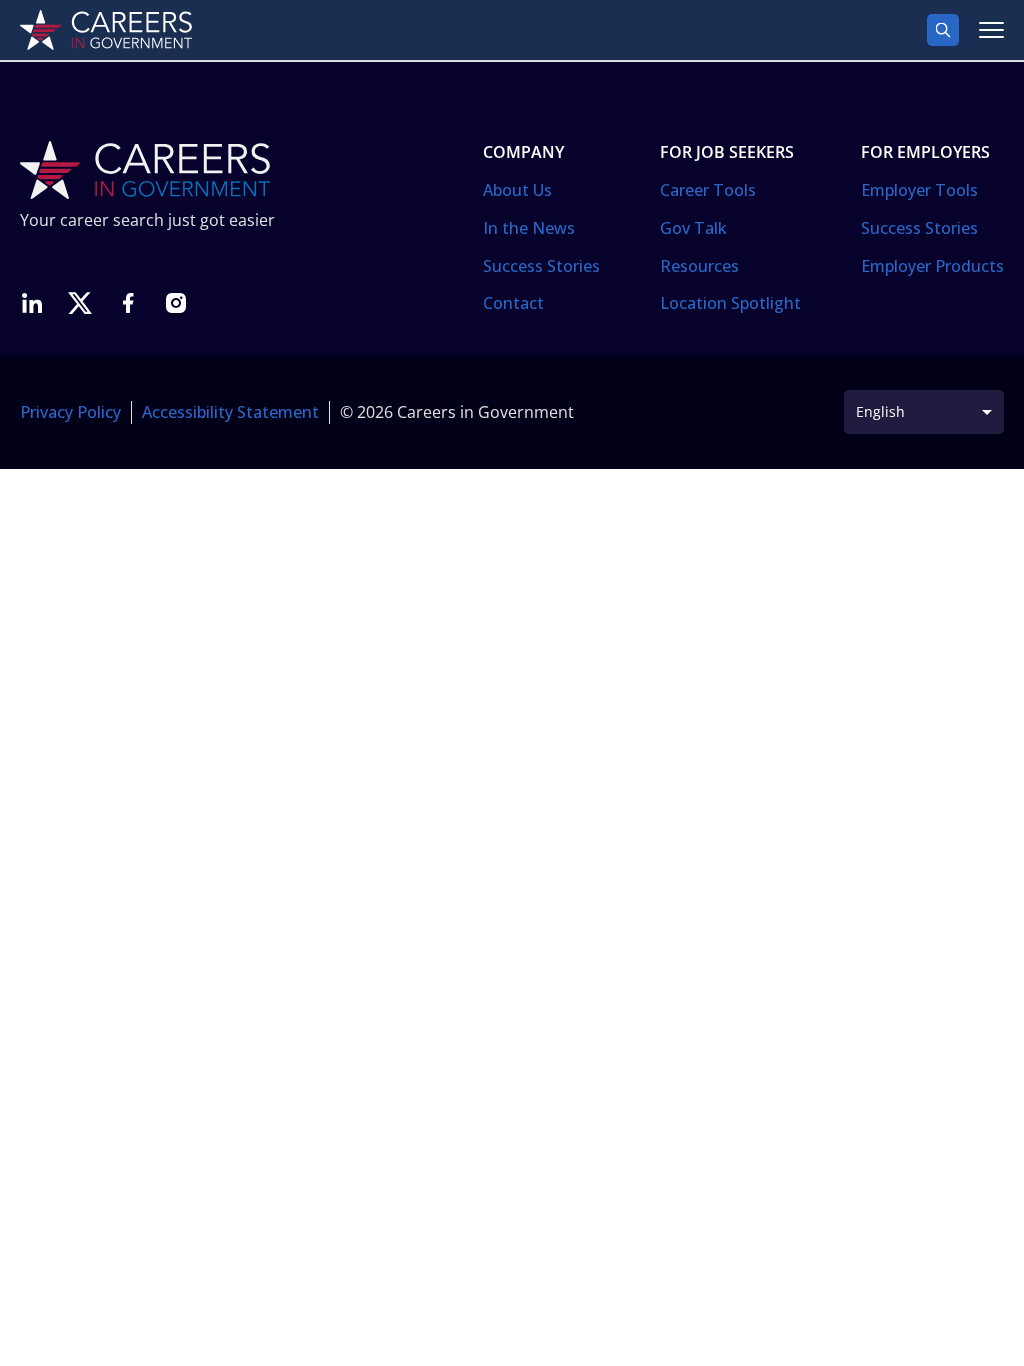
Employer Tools (919, 190)
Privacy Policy (70, 412)
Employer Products (932, 266)
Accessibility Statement (230, 412)
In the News (529, 228)
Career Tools (708, 190)
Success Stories (541, 266)
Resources (699, 266)
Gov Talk (693, 228)
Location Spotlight (730, 303)
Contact (513, 303)
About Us (517, 190)
